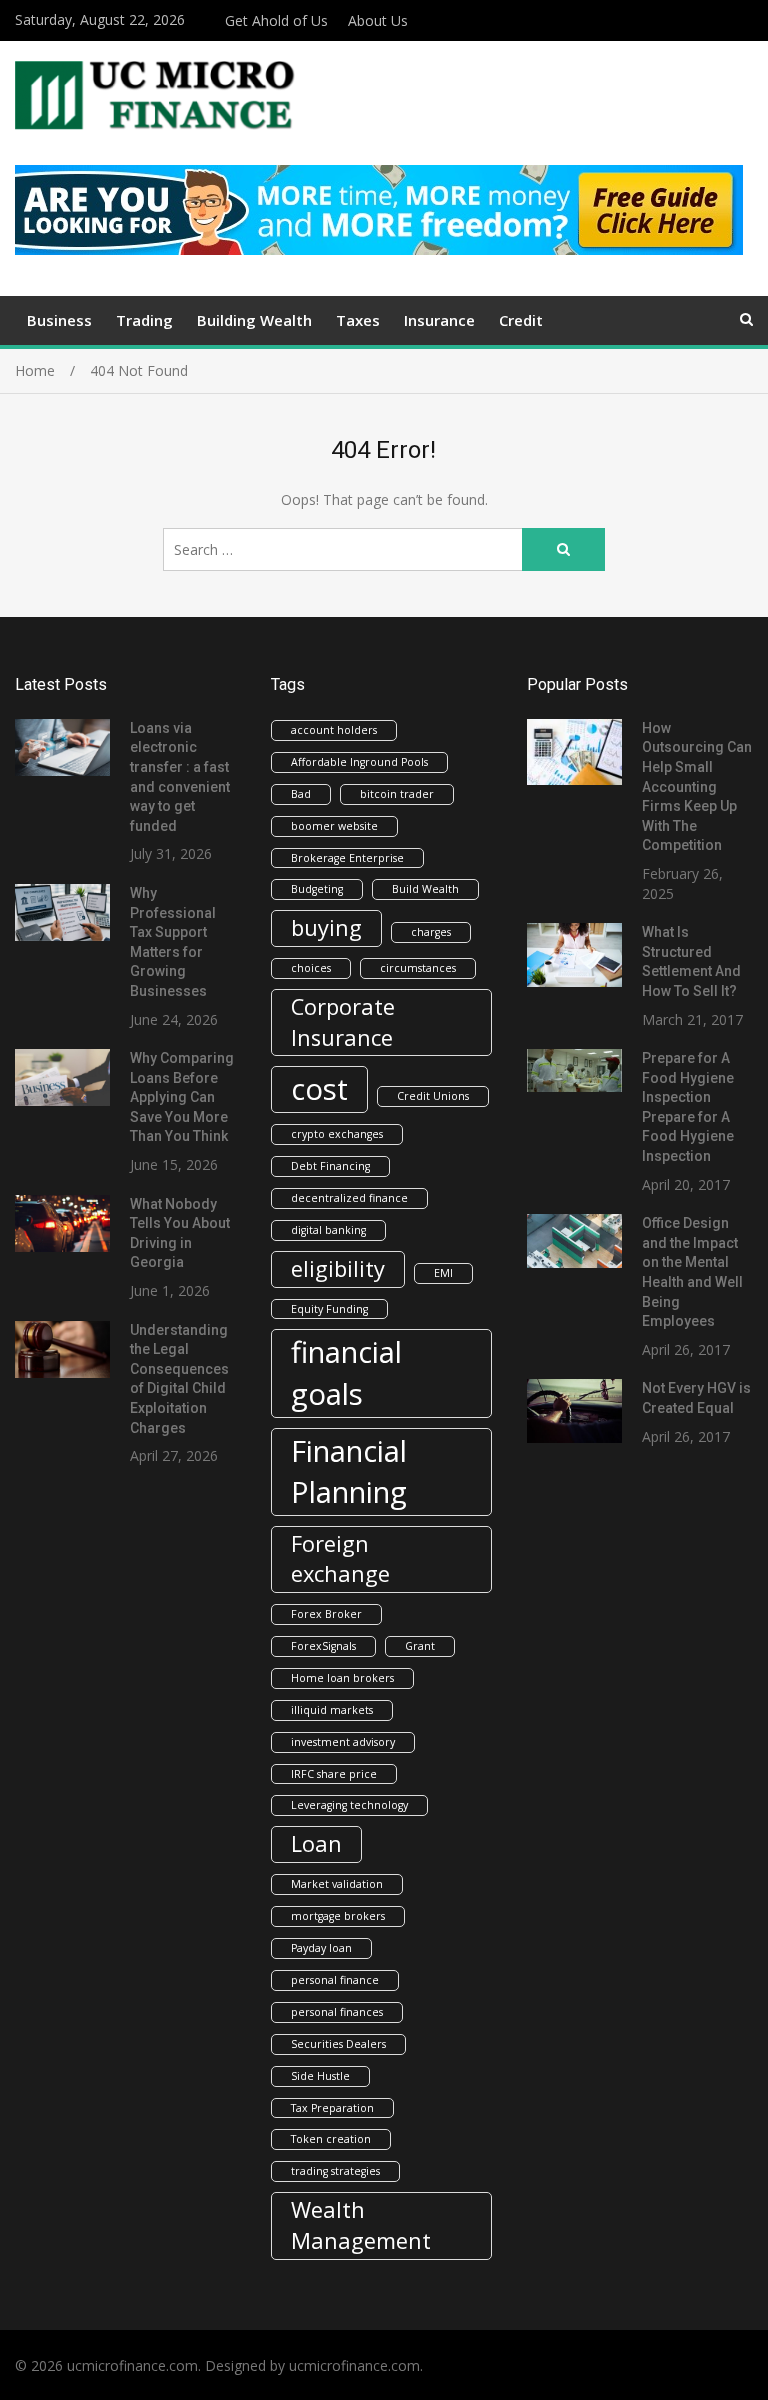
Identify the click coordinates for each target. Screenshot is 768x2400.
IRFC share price (334, 1774)
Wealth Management (361, 2225)
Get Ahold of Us (276, 20)
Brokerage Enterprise (347, 858)
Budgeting (317, 889)
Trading (144, 320)
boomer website (334, 826)
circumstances (418, 968)
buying (326, 927)
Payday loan (321, 1948)
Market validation (337, 1884)
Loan (316, 1843)
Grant (420, 1646)
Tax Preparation (332, 2108)
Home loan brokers (342, 1678)
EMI (443, 1273)
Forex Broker (326, 1614)
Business (59, 320)
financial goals (346, 1372)
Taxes (358, 320)
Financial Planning (349, 1471)
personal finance (335, 1980)
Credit (521, 320)
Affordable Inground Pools (359, 762)
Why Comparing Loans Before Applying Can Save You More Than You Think (182, 1097)
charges (431, 932)
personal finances (337, 2012)
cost (319, 1089)
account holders (334, 730)
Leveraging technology (349, 1805)
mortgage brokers (338, 1916)
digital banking (328, 1230)
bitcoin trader (397, 794)
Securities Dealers (338, 2044)
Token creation (331, 2139)
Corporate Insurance (343, 1022)
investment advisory (343, 1742)
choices (311, 968)
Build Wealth (425, 889)
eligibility (338, 1268)
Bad (301, 794)
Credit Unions (433, 1096)
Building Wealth (254, 320)
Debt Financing (330, 1166)
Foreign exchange (340, 1559)
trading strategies (335, 2171)
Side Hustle (320, 2076)
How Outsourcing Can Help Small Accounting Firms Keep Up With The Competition (697, 787)
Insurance (439, 320)
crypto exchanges (337, 1134)
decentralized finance (349, 1198)
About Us (378, 20)
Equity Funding (329, 1309)
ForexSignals (323, 1646)
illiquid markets (332, 1710)
